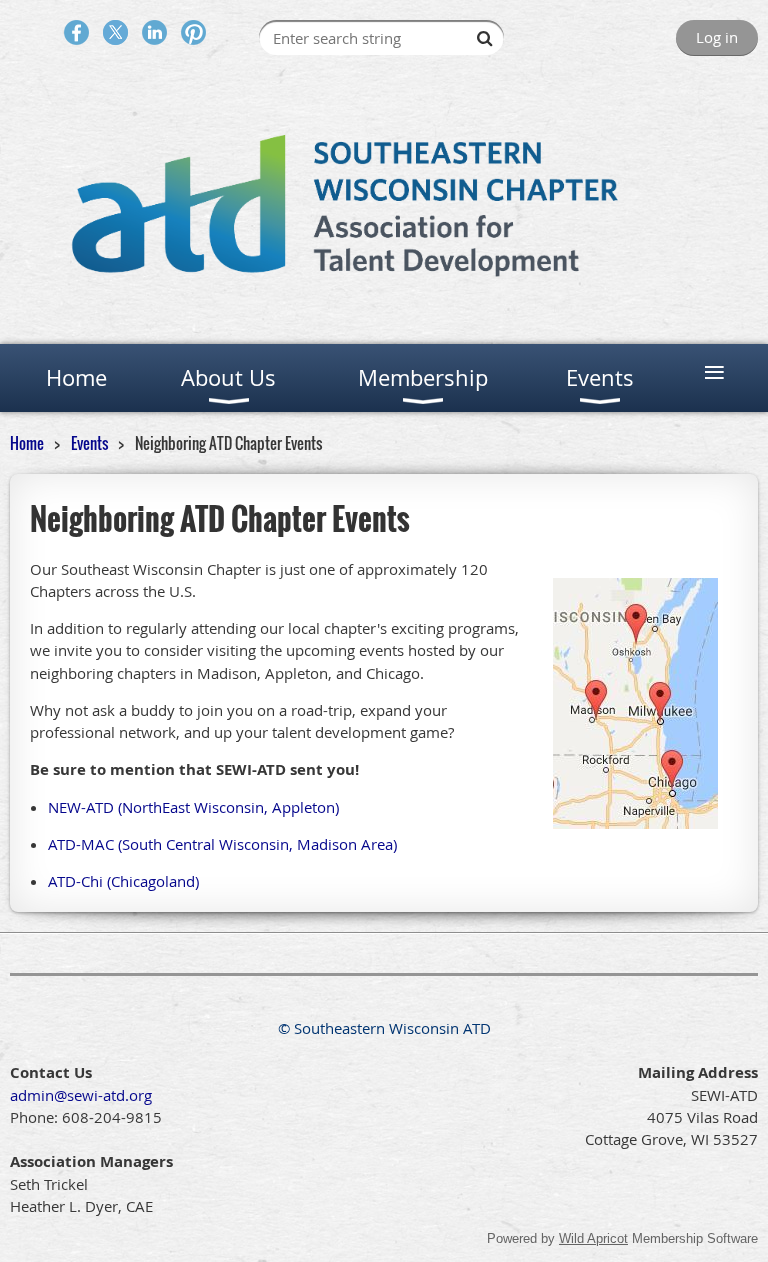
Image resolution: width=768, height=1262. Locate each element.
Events (91, 443)
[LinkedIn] (154, 32)
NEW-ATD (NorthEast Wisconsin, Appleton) (193, 807)
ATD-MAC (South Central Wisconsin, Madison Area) (222, 844)
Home (27, 443)
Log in (717, 37)
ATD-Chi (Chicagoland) (123, 881)
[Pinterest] (193, 32)
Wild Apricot (593, 1238)
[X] (115, 32)
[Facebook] (76, 32)
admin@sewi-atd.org (81, 1095)
